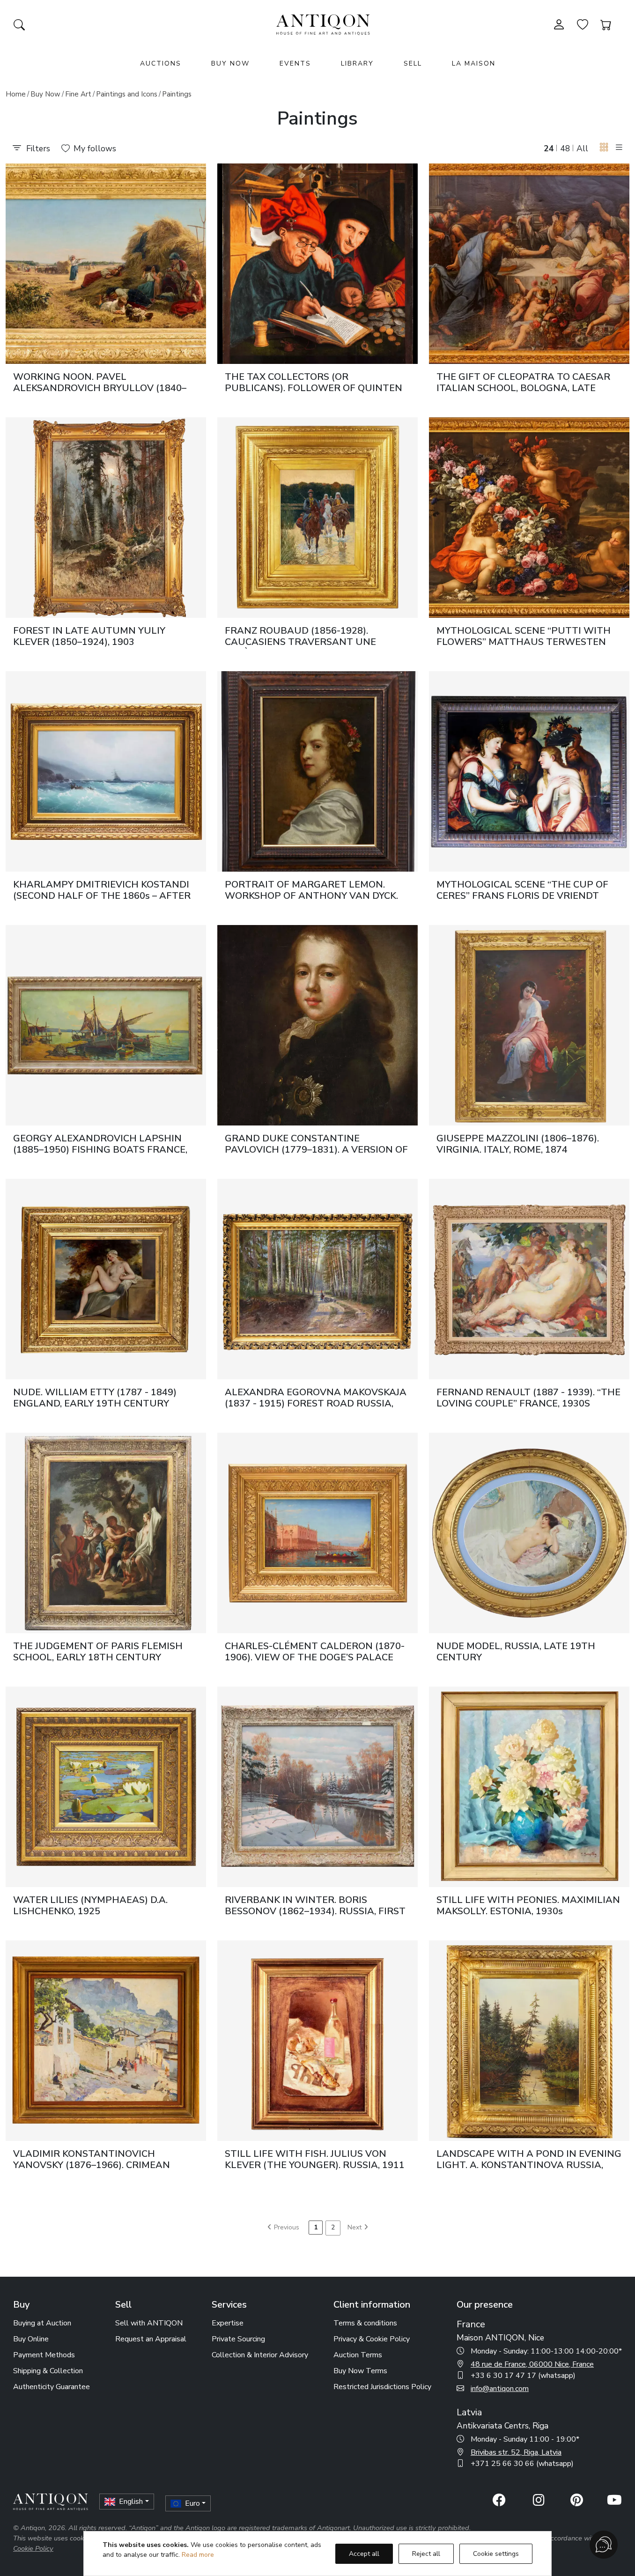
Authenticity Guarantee (52, 2387)
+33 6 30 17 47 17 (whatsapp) (523, 2376)
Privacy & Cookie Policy (372, 2339)
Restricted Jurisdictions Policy (382, 2387)
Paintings (177, 94)
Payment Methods (44, 2355)
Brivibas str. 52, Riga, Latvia (516, 2452)
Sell (413, 63)
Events (295, 63)
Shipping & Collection (48, 2371)
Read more (198, 2555)
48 (565, 148)
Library (357, 63)
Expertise (228, 2323)
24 (549, 148)
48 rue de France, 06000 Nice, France (532, 2364)
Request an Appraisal (151, 2339)
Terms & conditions (365, 2323)
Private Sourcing (238, 2339)
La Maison (474, 63)
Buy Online (31, 2339)
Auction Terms (358, 2355)
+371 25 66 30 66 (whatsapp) (522, 2464)
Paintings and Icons (127, 94)
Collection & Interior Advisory (260, 2355)
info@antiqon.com (500, 2389)
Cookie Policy (33, 2548)
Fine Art (78, 94)
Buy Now (230, 63)
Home (16, 94)
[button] (604, 148)
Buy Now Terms (360, 2371)
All (582, 148)
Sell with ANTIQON (149, 2323)
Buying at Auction (42, 2323)
